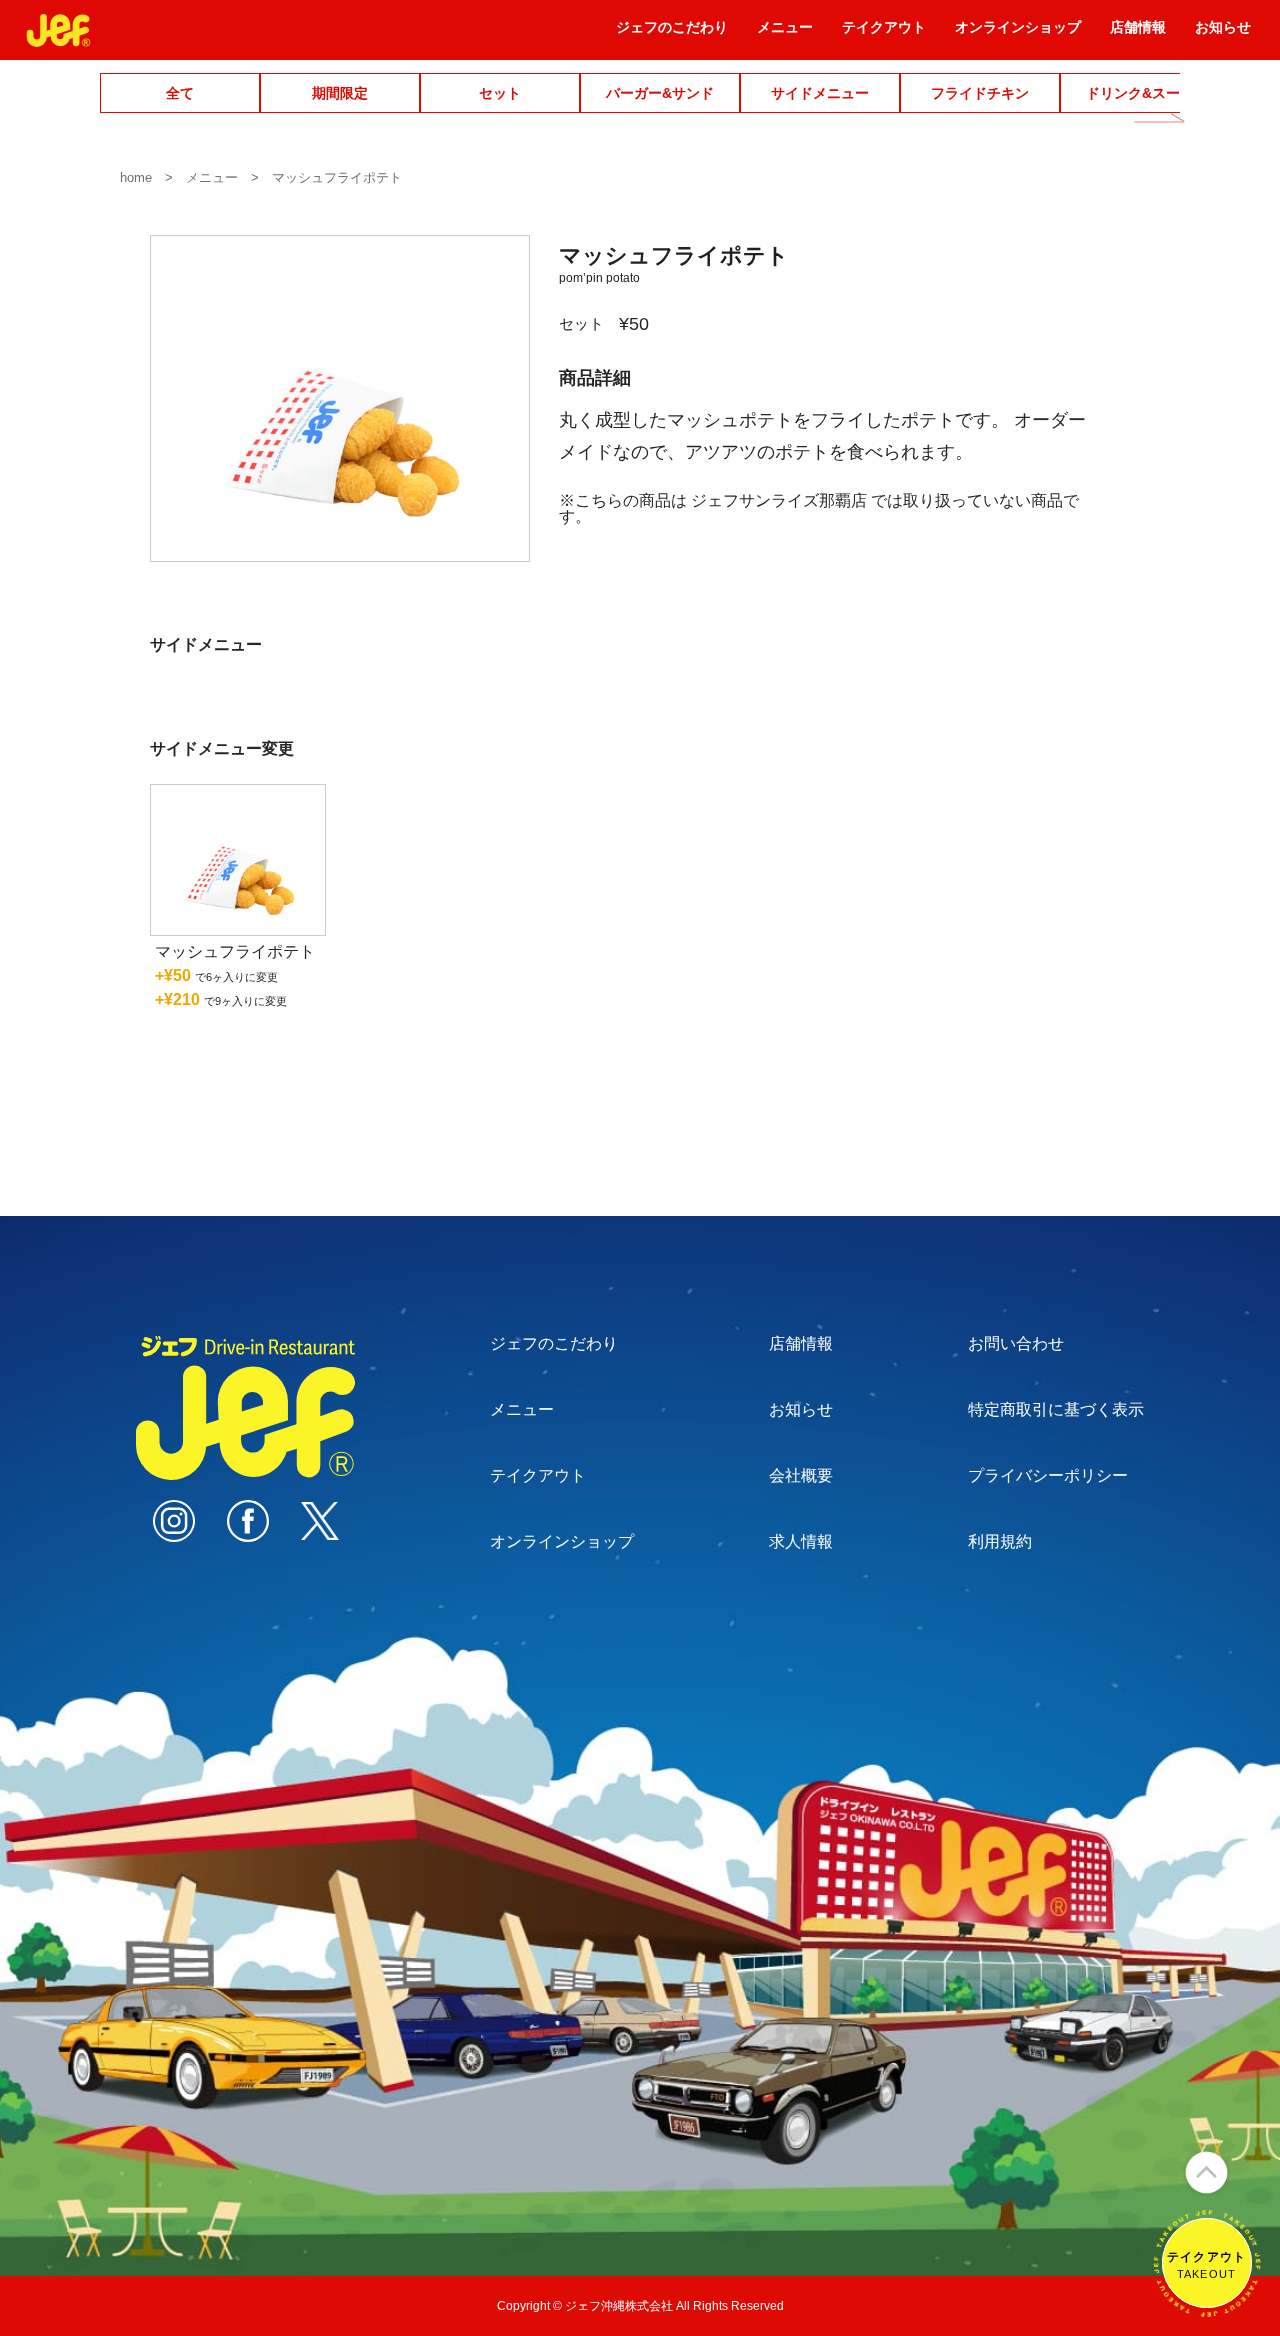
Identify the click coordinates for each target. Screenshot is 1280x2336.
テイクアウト (884, 34)
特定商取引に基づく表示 (1056, 1409)
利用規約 (1000, 1541)
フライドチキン (980, 93)
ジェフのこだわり (672, 34)
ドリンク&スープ (1140, 93)
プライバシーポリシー (1048, 1475)
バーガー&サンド (660, 93)
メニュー (785, 34)
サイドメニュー (820, 93)
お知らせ (1223, 34)
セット (500, 93)
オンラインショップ (1018, 34)
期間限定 (340, 93)
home (136, 177)
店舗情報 (1138, 34)
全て (180, 93)
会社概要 (801, 1475)
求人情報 (801, 1541)
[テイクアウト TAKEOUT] (1207, 2307)
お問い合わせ (1016, 1343)
